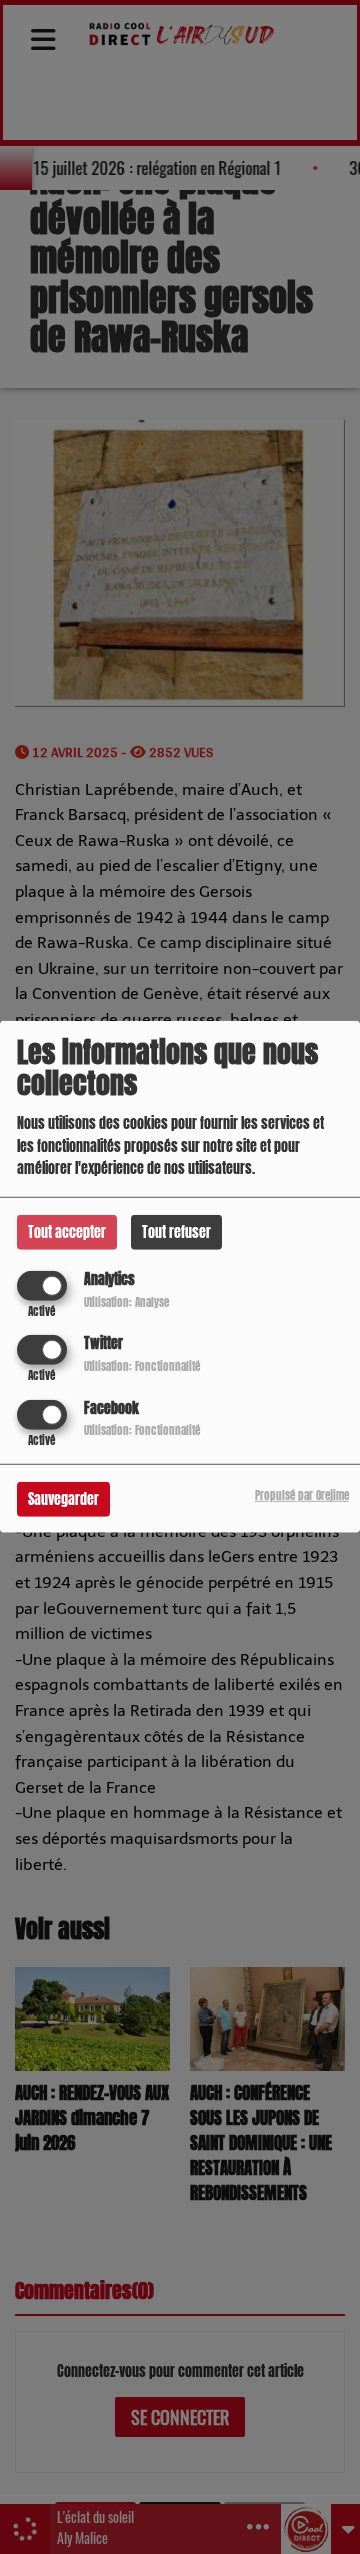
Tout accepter (67, 1232)
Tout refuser (176, 1232)
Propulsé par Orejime (302, 1494)
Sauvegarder (63, 1498)
